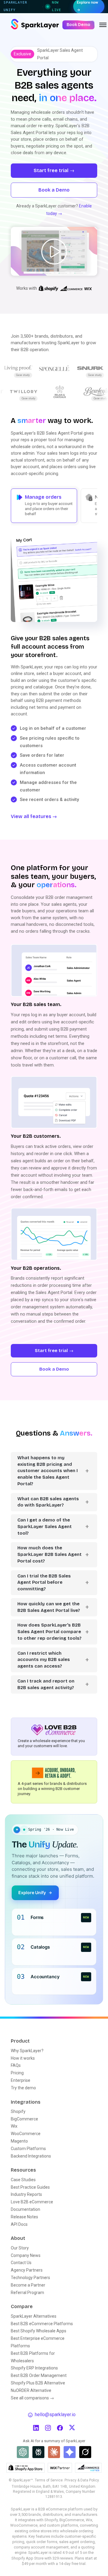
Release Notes (24, 2217)
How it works (23, 2058)
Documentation (25, 2209)
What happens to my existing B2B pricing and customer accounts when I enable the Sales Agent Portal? (48, 1471)
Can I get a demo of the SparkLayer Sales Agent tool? (45, 1527)
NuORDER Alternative (31, 2390)
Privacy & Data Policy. (82, 2480)
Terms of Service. (49, 2480)
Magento (19, 2141)
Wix (14, 2126)
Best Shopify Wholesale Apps (39, 2331)
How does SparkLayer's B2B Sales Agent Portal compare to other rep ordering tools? (49, 1632)
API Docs (19, 2224)
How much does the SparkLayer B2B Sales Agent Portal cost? (49, 1554)
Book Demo (78, 25)
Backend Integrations (31, 2156)
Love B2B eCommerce (32, 2202)
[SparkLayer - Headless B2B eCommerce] (35, 24)
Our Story (20, 2248)
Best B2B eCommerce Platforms (42, 2324)
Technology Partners (30, 2278)
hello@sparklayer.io (55, 2415)
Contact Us (21, 2263)
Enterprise (21, 2080)
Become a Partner (28, 2285)
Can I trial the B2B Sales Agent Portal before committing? (44, 1583)
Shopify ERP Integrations (34, 2368)
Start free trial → (54, 170)
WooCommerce (26, 2134)
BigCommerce (24, 2119)
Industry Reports (26, 2194)
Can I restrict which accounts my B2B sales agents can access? (44, 1660)
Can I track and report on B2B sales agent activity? (46, 1684)
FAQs (16, 2065)
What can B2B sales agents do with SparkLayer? (48, 1502)
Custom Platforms (28, 2149)
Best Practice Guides (30, 2187)
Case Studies (23, 2180)
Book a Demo (54, 190)
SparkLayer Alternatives (34, 2316)
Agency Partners (27, 2270)
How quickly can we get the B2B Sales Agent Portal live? (49, 1607)
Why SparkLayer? (27, 2051)
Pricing (17, 2073)
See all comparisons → (32, 2398)
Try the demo (23, 2088)
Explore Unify (32, 1892)
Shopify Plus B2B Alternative (38, 2383)
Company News (26, 2255)
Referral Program (27, 2293)
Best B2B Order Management (39, 2375)
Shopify (18, 2111)
